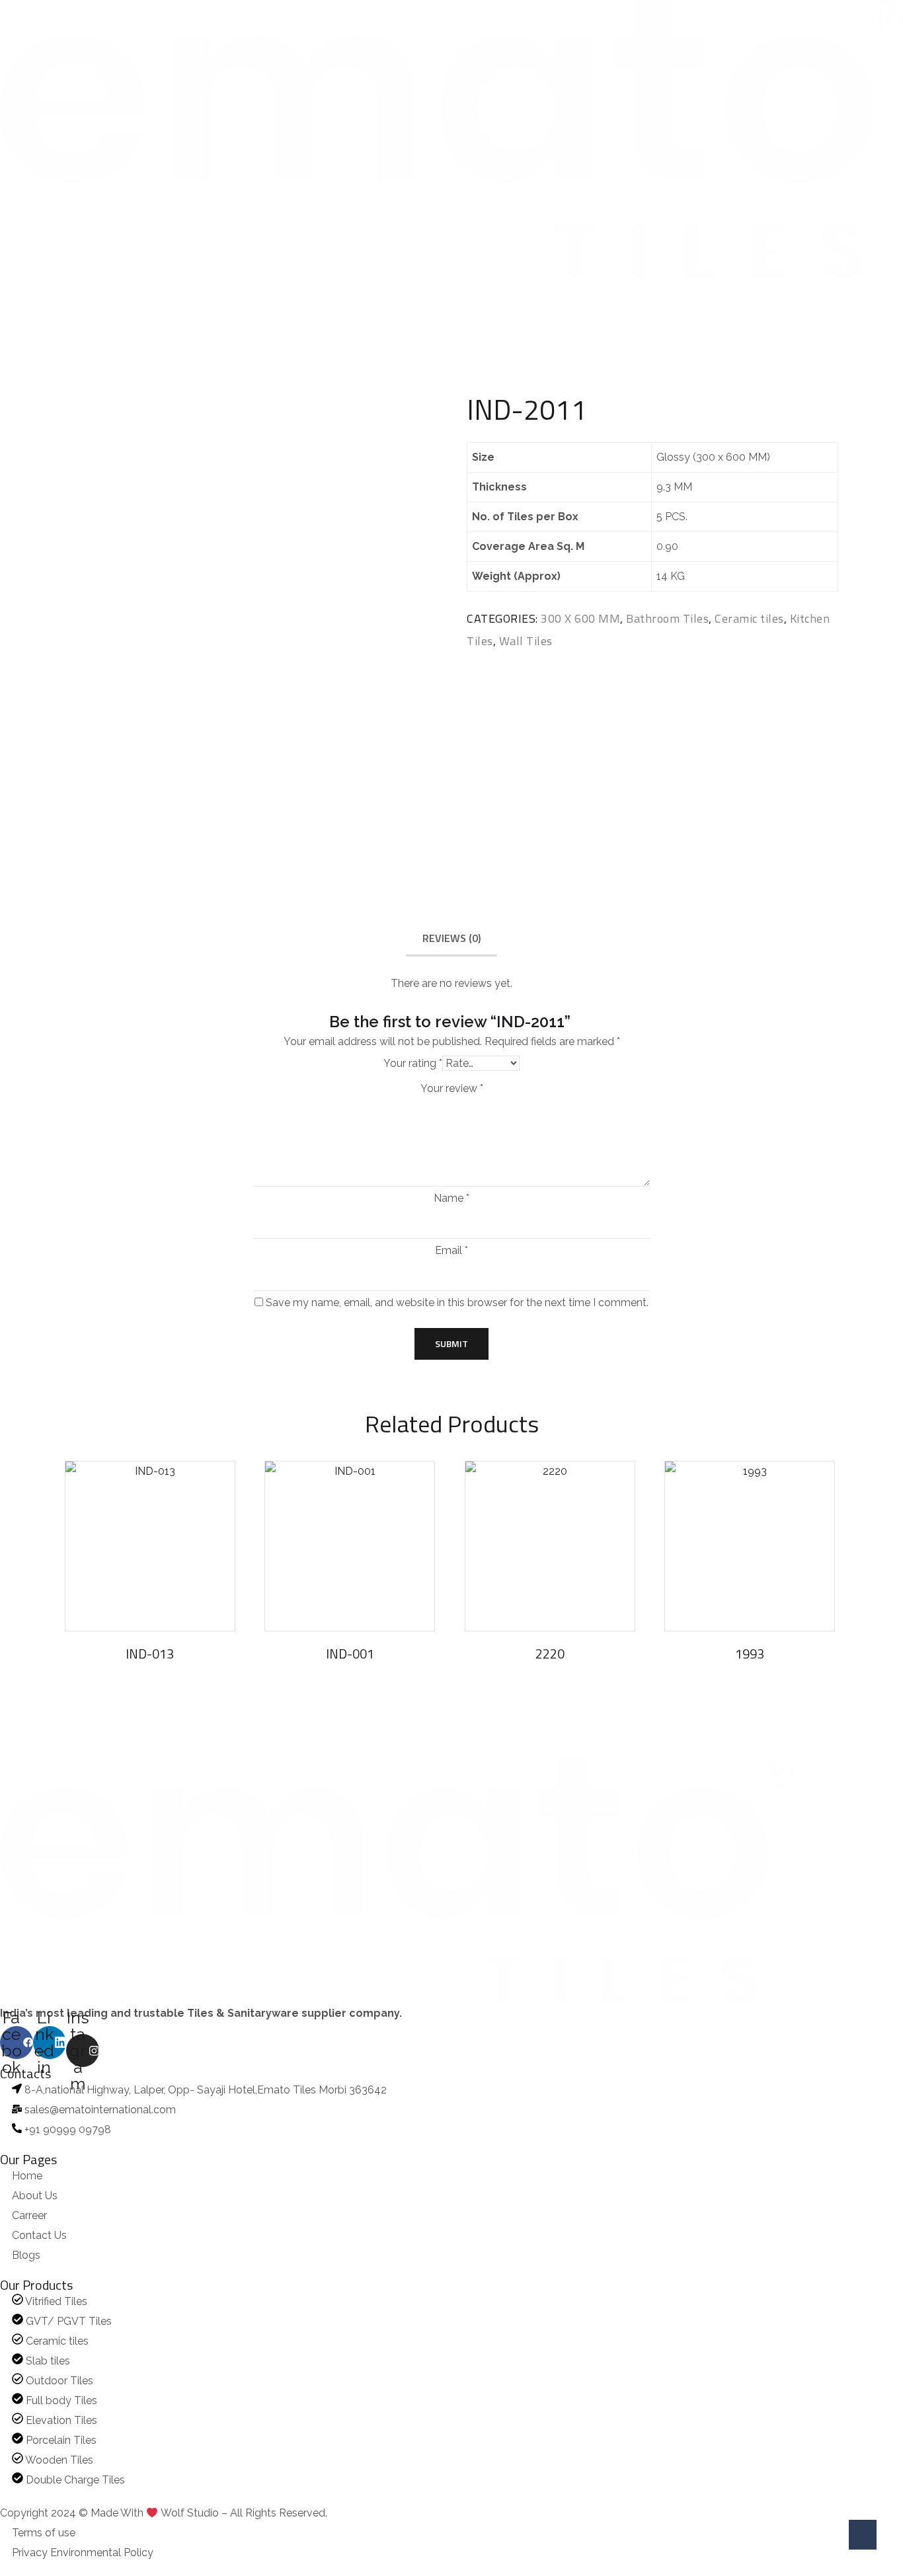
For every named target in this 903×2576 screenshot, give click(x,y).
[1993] (750, 1546)
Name (451, 1198)
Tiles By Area (237, 290)
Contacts (473, 290)
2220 (550, 1654)
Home (12, 290)
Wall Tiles (526, 641)
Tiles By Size (145, 290)
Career (410, 290)
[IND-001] (350, 1546)
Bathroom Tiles (667, 618)
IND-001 (350, 1654)
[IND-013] (150, 1546)
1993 (750, 1654)
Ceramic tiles (749, 618)
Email (451, 1251)
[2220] (550, 1546)
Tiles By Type (330, 290)
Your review (452, 1089)
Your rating (413, 1063)
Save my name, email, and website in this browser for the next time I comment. (457, 1303)
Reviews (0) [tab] (451, 938)
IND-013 (150, 1654)
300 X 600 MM (580, 618)
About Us (72, 290)
